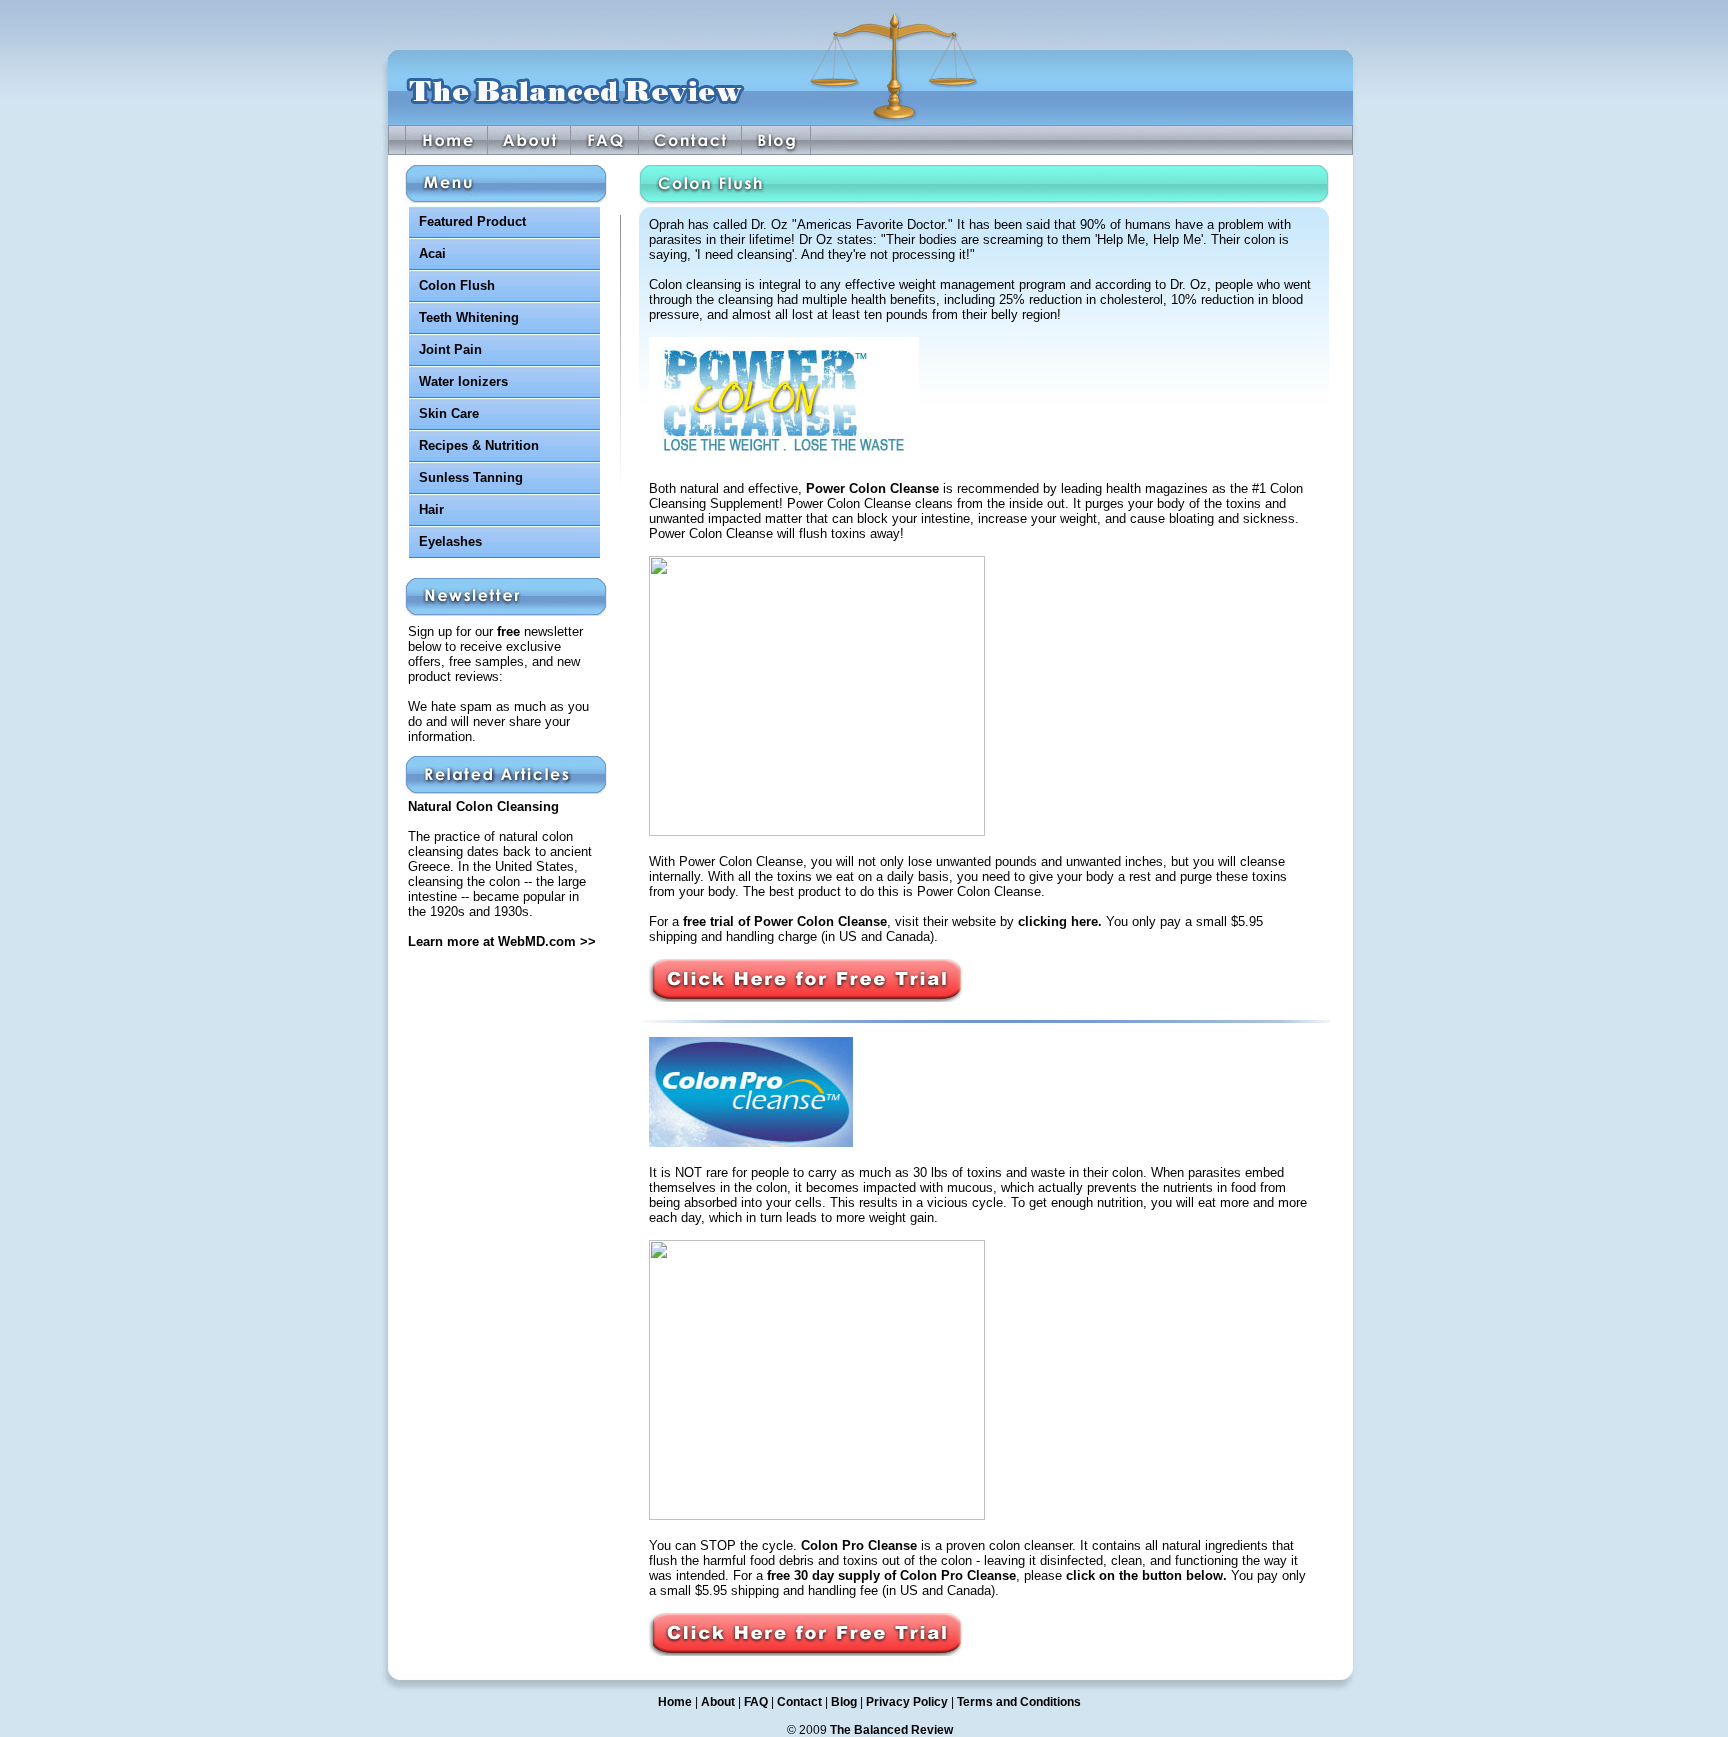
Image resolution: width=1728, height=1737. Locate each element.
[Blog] (776, 140)
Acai (432, 253)
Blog (844, 1702)
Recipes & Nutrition (479, 445)
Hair (431, 509)
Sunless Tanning (471, 477)
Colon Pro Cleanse (859, 1545)
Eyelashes (450, 541)
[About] (529, 140)
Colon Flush (457, 285)
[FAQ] (605, 140)
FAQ (756, 1702)
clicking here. (1060, 921)
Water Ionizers (463, 381)
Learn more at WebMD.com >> (502, 941)
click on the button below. (1146, 1575)
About (718, 1702)
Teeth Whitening (469, 317)
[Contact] (690, 140)
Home (675, 1702)
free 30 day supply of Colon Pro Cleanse (891, 1575)
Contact (799, 1702)
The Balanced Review (891, 1730)
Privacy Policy (907, 1702)
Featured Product (472, 221)
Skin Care (449, 413)
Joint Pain (450, 349)
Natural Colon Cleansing (483, 806)
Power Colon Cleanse (872, 488)
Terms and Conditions (1019, 1702)
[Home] (446, 140)
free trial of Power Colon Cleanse (785, 921)
